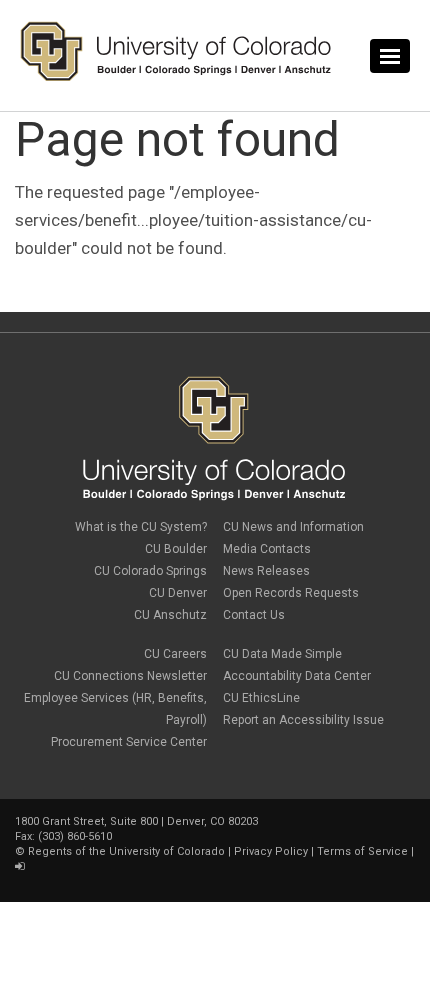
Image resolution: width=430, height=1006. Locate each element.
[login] (19, 866)
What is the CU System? (141, 527)
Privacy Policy (271, 851)
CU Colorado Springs (150, 571)
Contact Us (254, 615)
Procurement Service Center (129, 742)
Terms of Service (362, 851)
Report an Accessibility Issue (303, 720)
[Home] (176, 77)
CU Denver (178, 593)
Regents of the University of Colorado (126, 851)
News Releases (266, 571)
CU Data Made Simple (282, 654)
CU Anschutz (170, 615)
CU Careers (175, 654)
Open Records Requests (291, 593)
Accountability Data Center (297, 676)
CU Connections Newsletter (130, 676)
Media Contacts (267, 549)
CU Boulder (176, 549)
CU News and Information (293, 527)
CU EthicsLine (261, 698)
